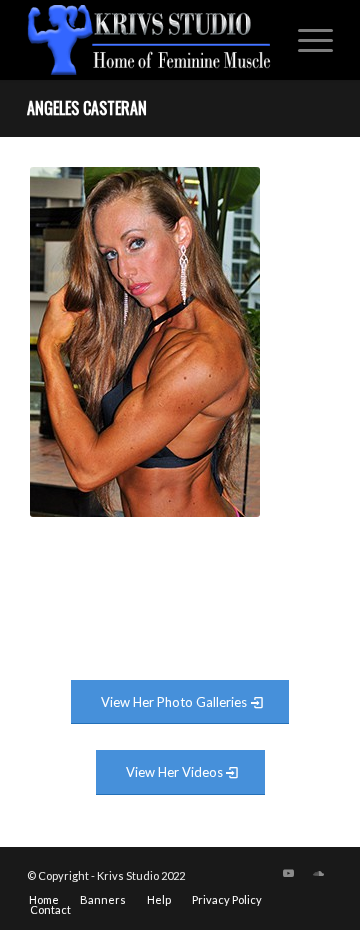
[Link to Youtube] (288, 873)
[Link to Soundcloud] (318, 873)
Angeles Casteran (87, 108)
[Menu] (305, 40)
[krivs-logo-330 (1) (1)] (149, 40)
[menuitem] (305, 40)
